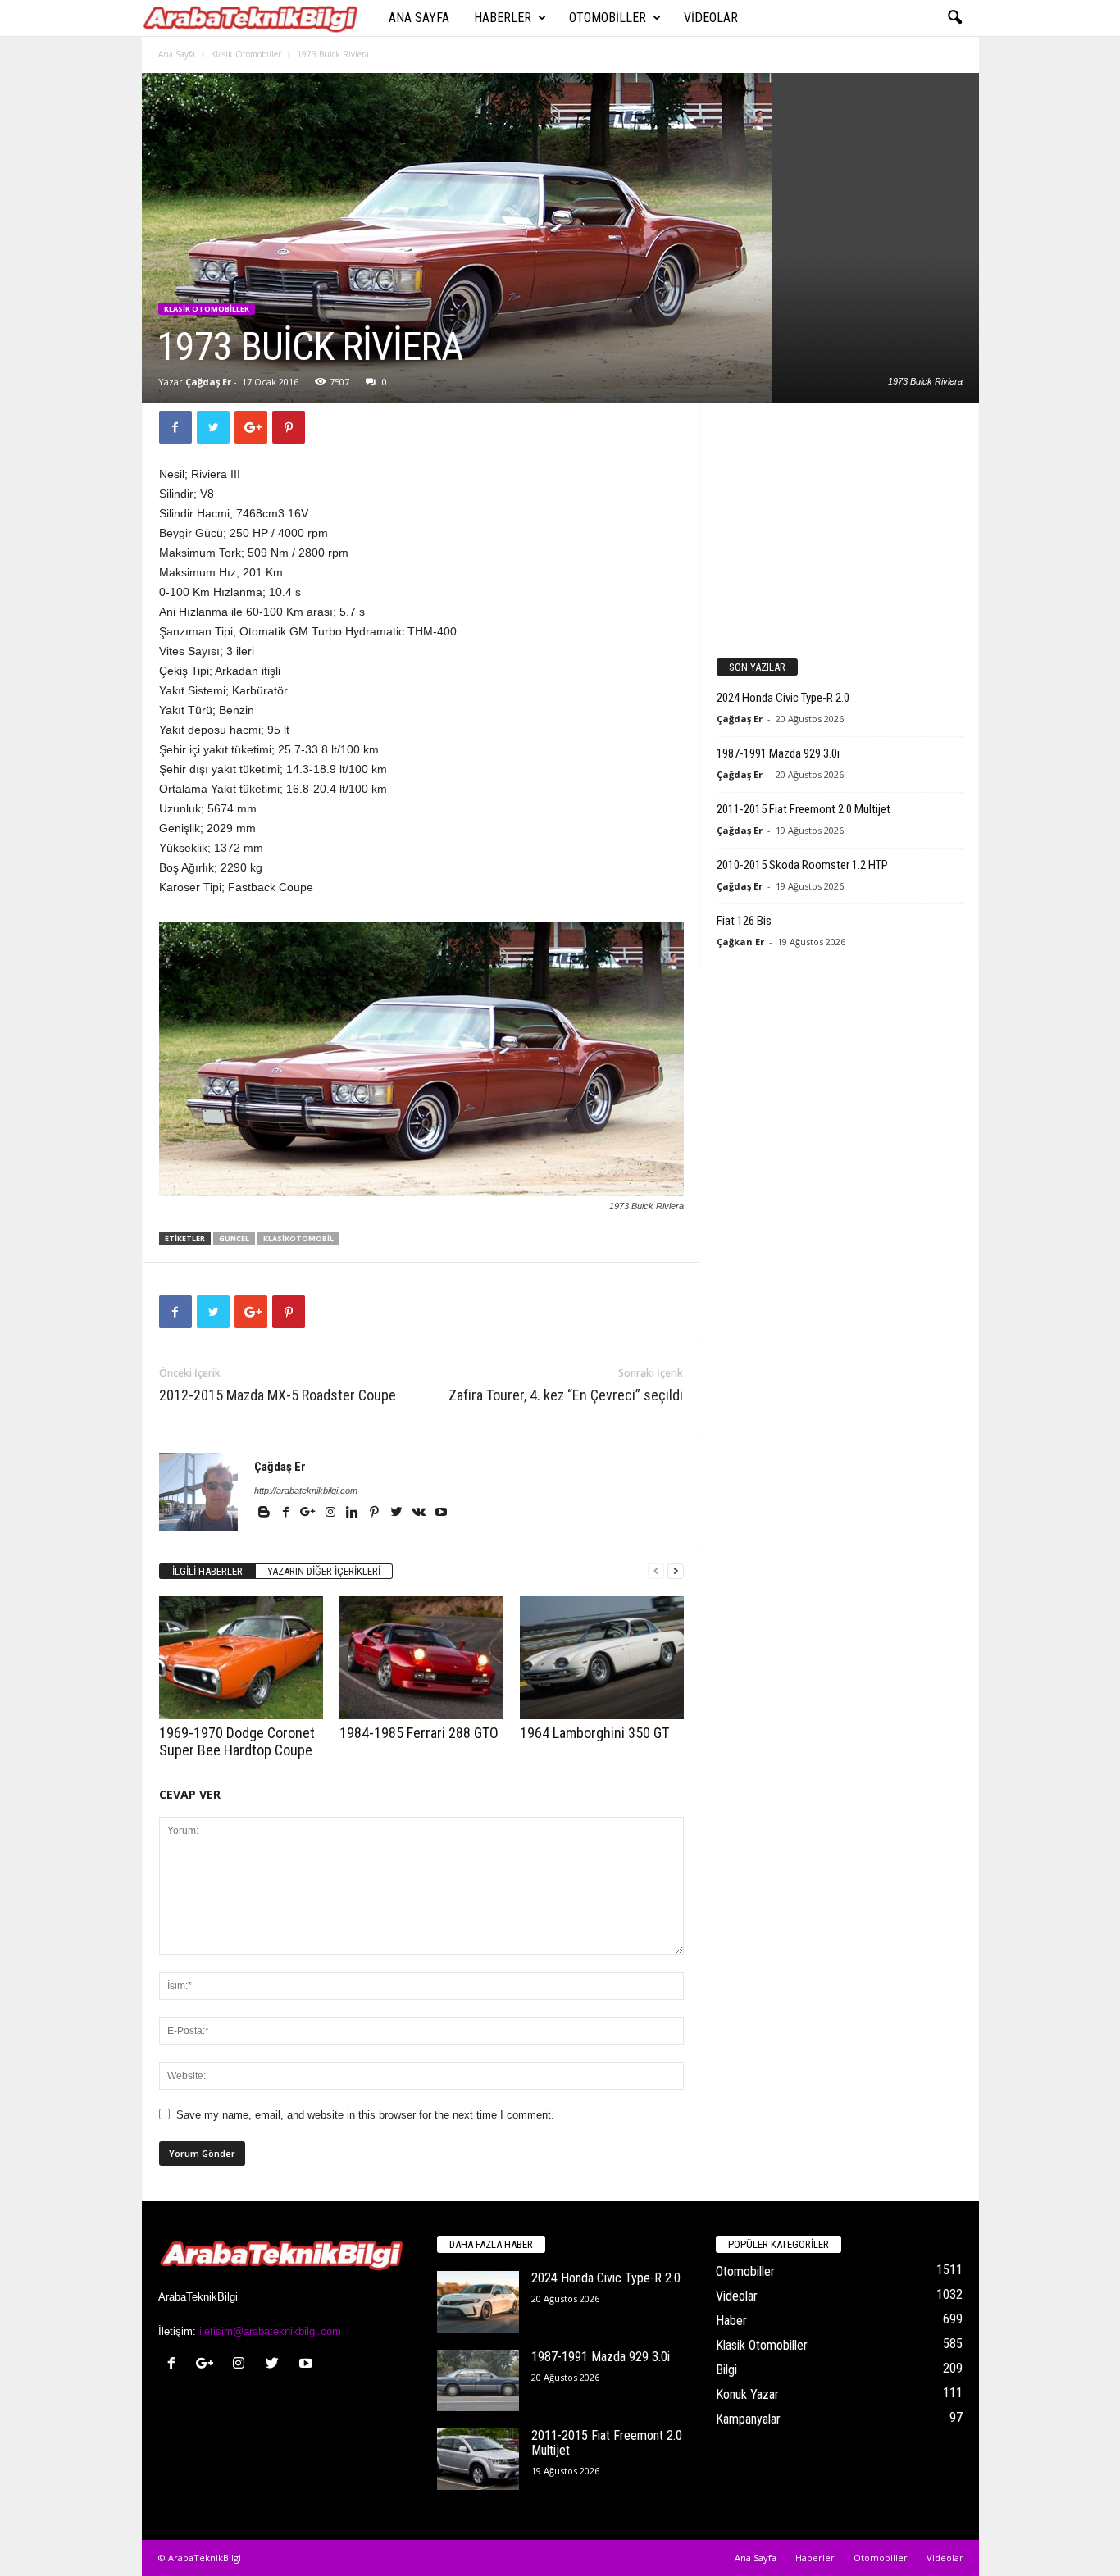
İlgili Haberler (207, 1571)
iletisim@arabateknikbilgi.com (270, 2331)
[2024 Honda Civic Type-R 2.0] (478, 2302)
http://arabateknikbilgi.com (306, 1491)
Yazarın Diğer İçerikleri (324, 1571)
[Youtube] (441, 1513)
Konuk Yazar (747, 2394)
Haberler (503, 18)
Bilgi (726, 2370)
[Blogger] (265, 1513)
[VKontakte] (420, 1513)
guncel (234, 1238)
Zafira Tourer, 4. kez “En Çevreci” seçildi (566, 1395)
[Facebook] (287, 1513)
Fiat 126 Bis (744, 921)
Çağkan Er (740, 942)
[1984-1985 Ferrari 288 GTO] (421, 1658)
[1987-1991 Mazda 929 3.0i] (478, 2380)
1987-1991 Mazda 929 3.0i (778, 753)
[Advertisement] (839, 521)
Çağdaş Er (208, 382)
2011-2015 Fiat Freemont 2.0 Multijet (804, 809)
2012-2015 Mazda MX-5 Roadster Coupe (278, 1395)
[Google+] (310, 1513)
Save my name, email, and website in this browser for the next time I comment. (365, 2115)
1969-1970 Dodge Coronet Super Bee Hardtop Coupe (237, 1741)
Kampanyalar (748, 2419)
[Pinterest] (376, 1513)
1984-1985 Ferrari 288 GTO (419, 1733)
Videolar (711, 18)
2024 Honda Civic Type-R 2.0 (783, 698)
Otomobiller (608, 18)
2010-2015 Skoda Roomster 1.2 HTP (802, 865)
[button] (954, 18)
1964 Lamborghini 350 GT (594, 1733)
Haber (731, 2321)
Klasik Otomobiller (246, 54)
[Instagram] (332, 1513)
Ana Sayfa (419, 18)
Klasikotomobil (298, 1238)
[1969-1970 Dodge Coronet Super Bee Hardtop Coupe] (241, 1658)
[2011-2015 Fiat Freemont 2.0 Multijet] (478, 2459)
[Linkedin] (354, 1513)
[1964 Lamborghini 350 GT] (602, 1658)
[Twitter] (398, 1513)
